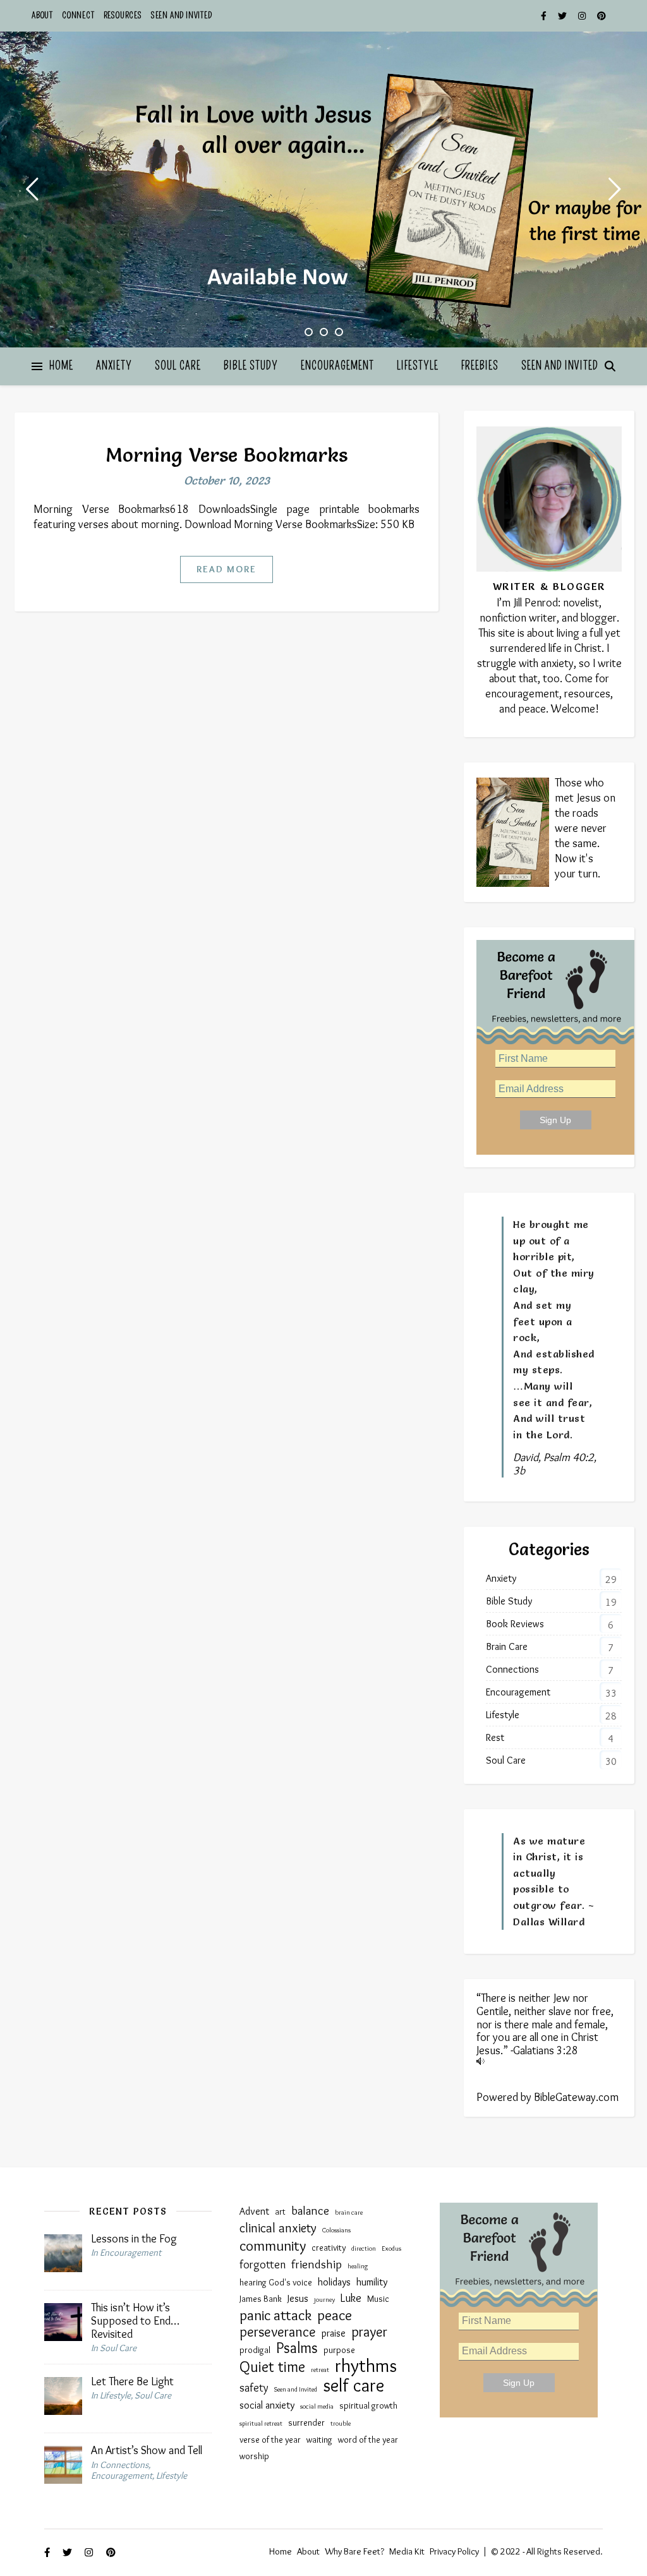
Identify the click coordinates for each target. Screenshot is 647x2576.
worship (254, 2456)
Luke (351, 2298)
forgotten (263, 2265)
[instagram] (583, 16)
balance (310, 2210)
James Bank (261, 2299)
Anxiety (114, 366)
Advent (254, 2211)
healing (358, 2266)
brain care (349, 2212)
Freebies (480, 366)
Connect (78, 15)
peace (335, 2315)
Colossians (336, 2230)
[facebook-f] (545, 16)
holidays (334, 2282)
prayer (369, 2332)
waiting (319, 2440)
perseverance (278, 2332)
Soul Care (178, 366)
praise (334, 2333)
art (280, 2212)
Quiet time (272, 2367)
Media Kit (407, 2551)
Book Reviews (515, 1624)
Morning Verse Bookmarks (227, 455)
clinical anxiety (278, 2228)
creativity (329, 2248)
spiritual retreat (261, 2423)
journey (324, 2300)
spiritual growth (368, 2406)
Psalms (297, 2348)
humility (372, 2282)
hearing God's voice (276, 2283)
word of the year (368, 2440)
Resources (123, 15)
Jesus (298, 2298)
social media (317, 2406)
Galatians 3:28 (546, 2050)
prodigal (255, 2350)
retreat (320, 2370)
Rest (495, 1737)
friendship (317, 2264)
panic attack (275, 2315)
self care (354, 2385)
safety (254, 2388)
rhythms (366, 2366)
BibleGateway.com (576, 2097)
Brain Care (507, 1646)
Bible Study (251, 366)
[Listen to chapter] (549, 2061)
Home (61, 366)
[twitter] (563, 16)
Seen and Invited (182, 15)
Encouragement (337, 366)
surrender (306, 2423)
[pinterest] (602, 16)
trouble (341, 2423)
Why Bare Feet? (354, 2551)
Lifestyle (418, 366)
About (42, 15)
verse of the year (270, 2440)
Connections (512, 1669)
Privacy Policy (454, 2551)
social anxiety (267, 2405)
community (273, 2246)
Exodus (391, 2248)
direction (364, 2248)
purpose (339, 2350)
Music (378, 2299)
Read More (227, 569)
